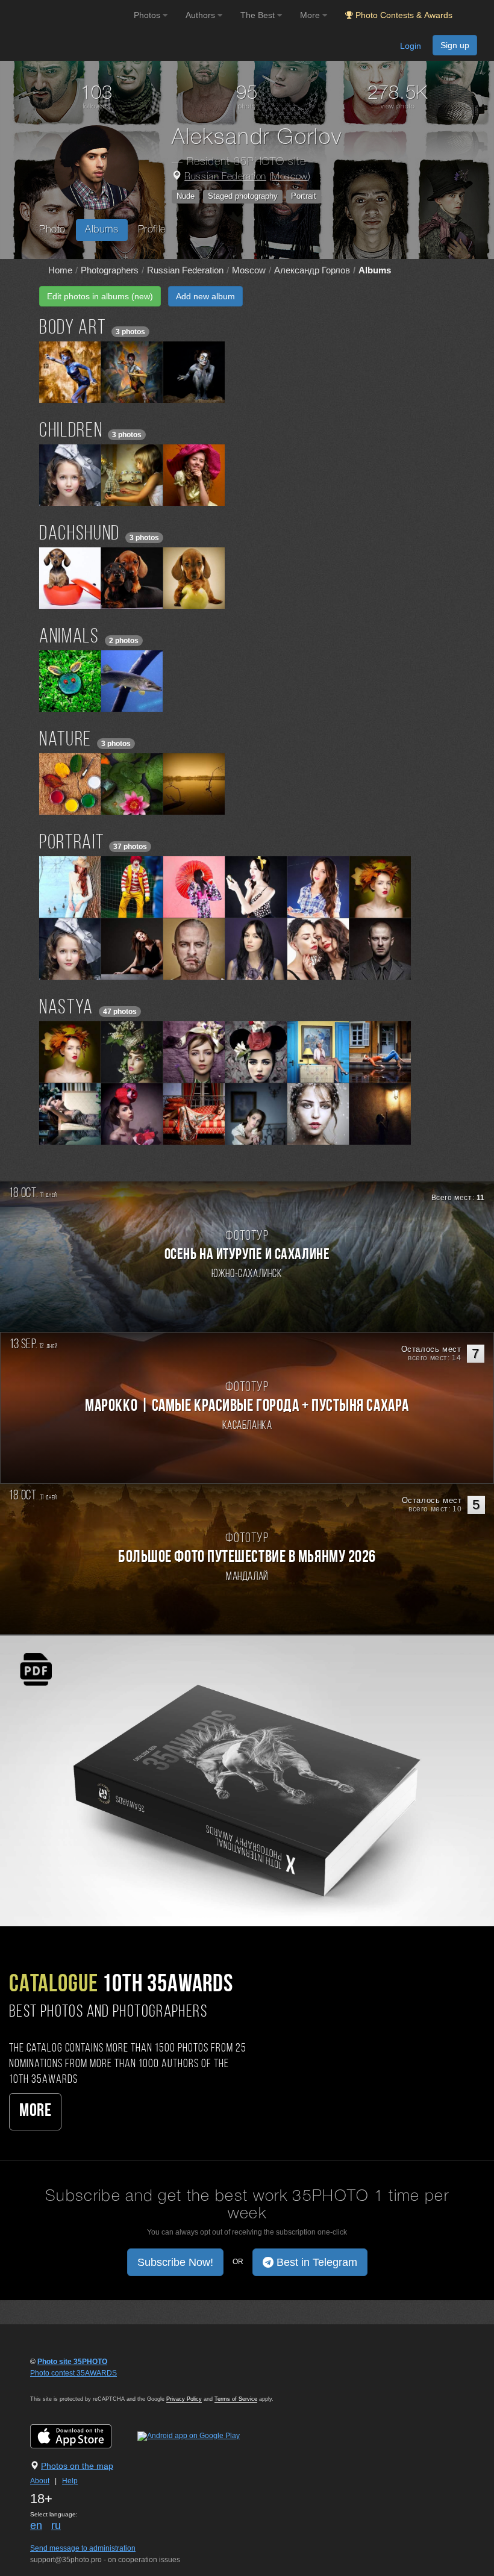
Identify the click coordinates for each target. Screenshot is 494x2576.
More (35, 2111)
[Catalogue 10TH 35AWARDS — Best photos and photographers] (247, 1780)
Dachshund (80, 534)
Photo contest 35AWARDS (73, 2373)
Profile (152, 230)
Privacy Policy (184, 2399)
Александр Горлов (312, 270)
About (40, 2481)
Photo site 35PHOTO (72, 2362)
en (36, 2525)
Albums (102, 230)
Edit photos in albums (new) (100, 296)
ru (56, 2525)
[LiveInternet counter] (57, 2385)
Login (411, 46)
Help (70, 2481)
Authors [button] (202, 15)
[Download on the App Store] (83, 2436)
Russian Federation (225, 177)
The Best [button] (259, 15)
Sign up (455, 45)
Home (60, 270)
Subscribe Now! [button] (175, 2262)
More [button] (311, 15)
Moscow (290, 177)
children (71, 431)
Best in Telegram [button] (315, 2262)
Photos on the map (77, 2466)
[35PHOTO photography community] (65, 15)
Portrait (304, 196)
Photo (52, 230)
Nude (186, 196)
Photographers (110, 270)
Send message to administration (83, 2548)
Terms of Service (236, 2399)
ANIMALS (69, 637)
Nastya (66, 1008)
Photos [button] (148, 15)
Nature (65, 740)
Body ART (73, 328)
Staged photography (243, 196)
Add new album (205, 296)
